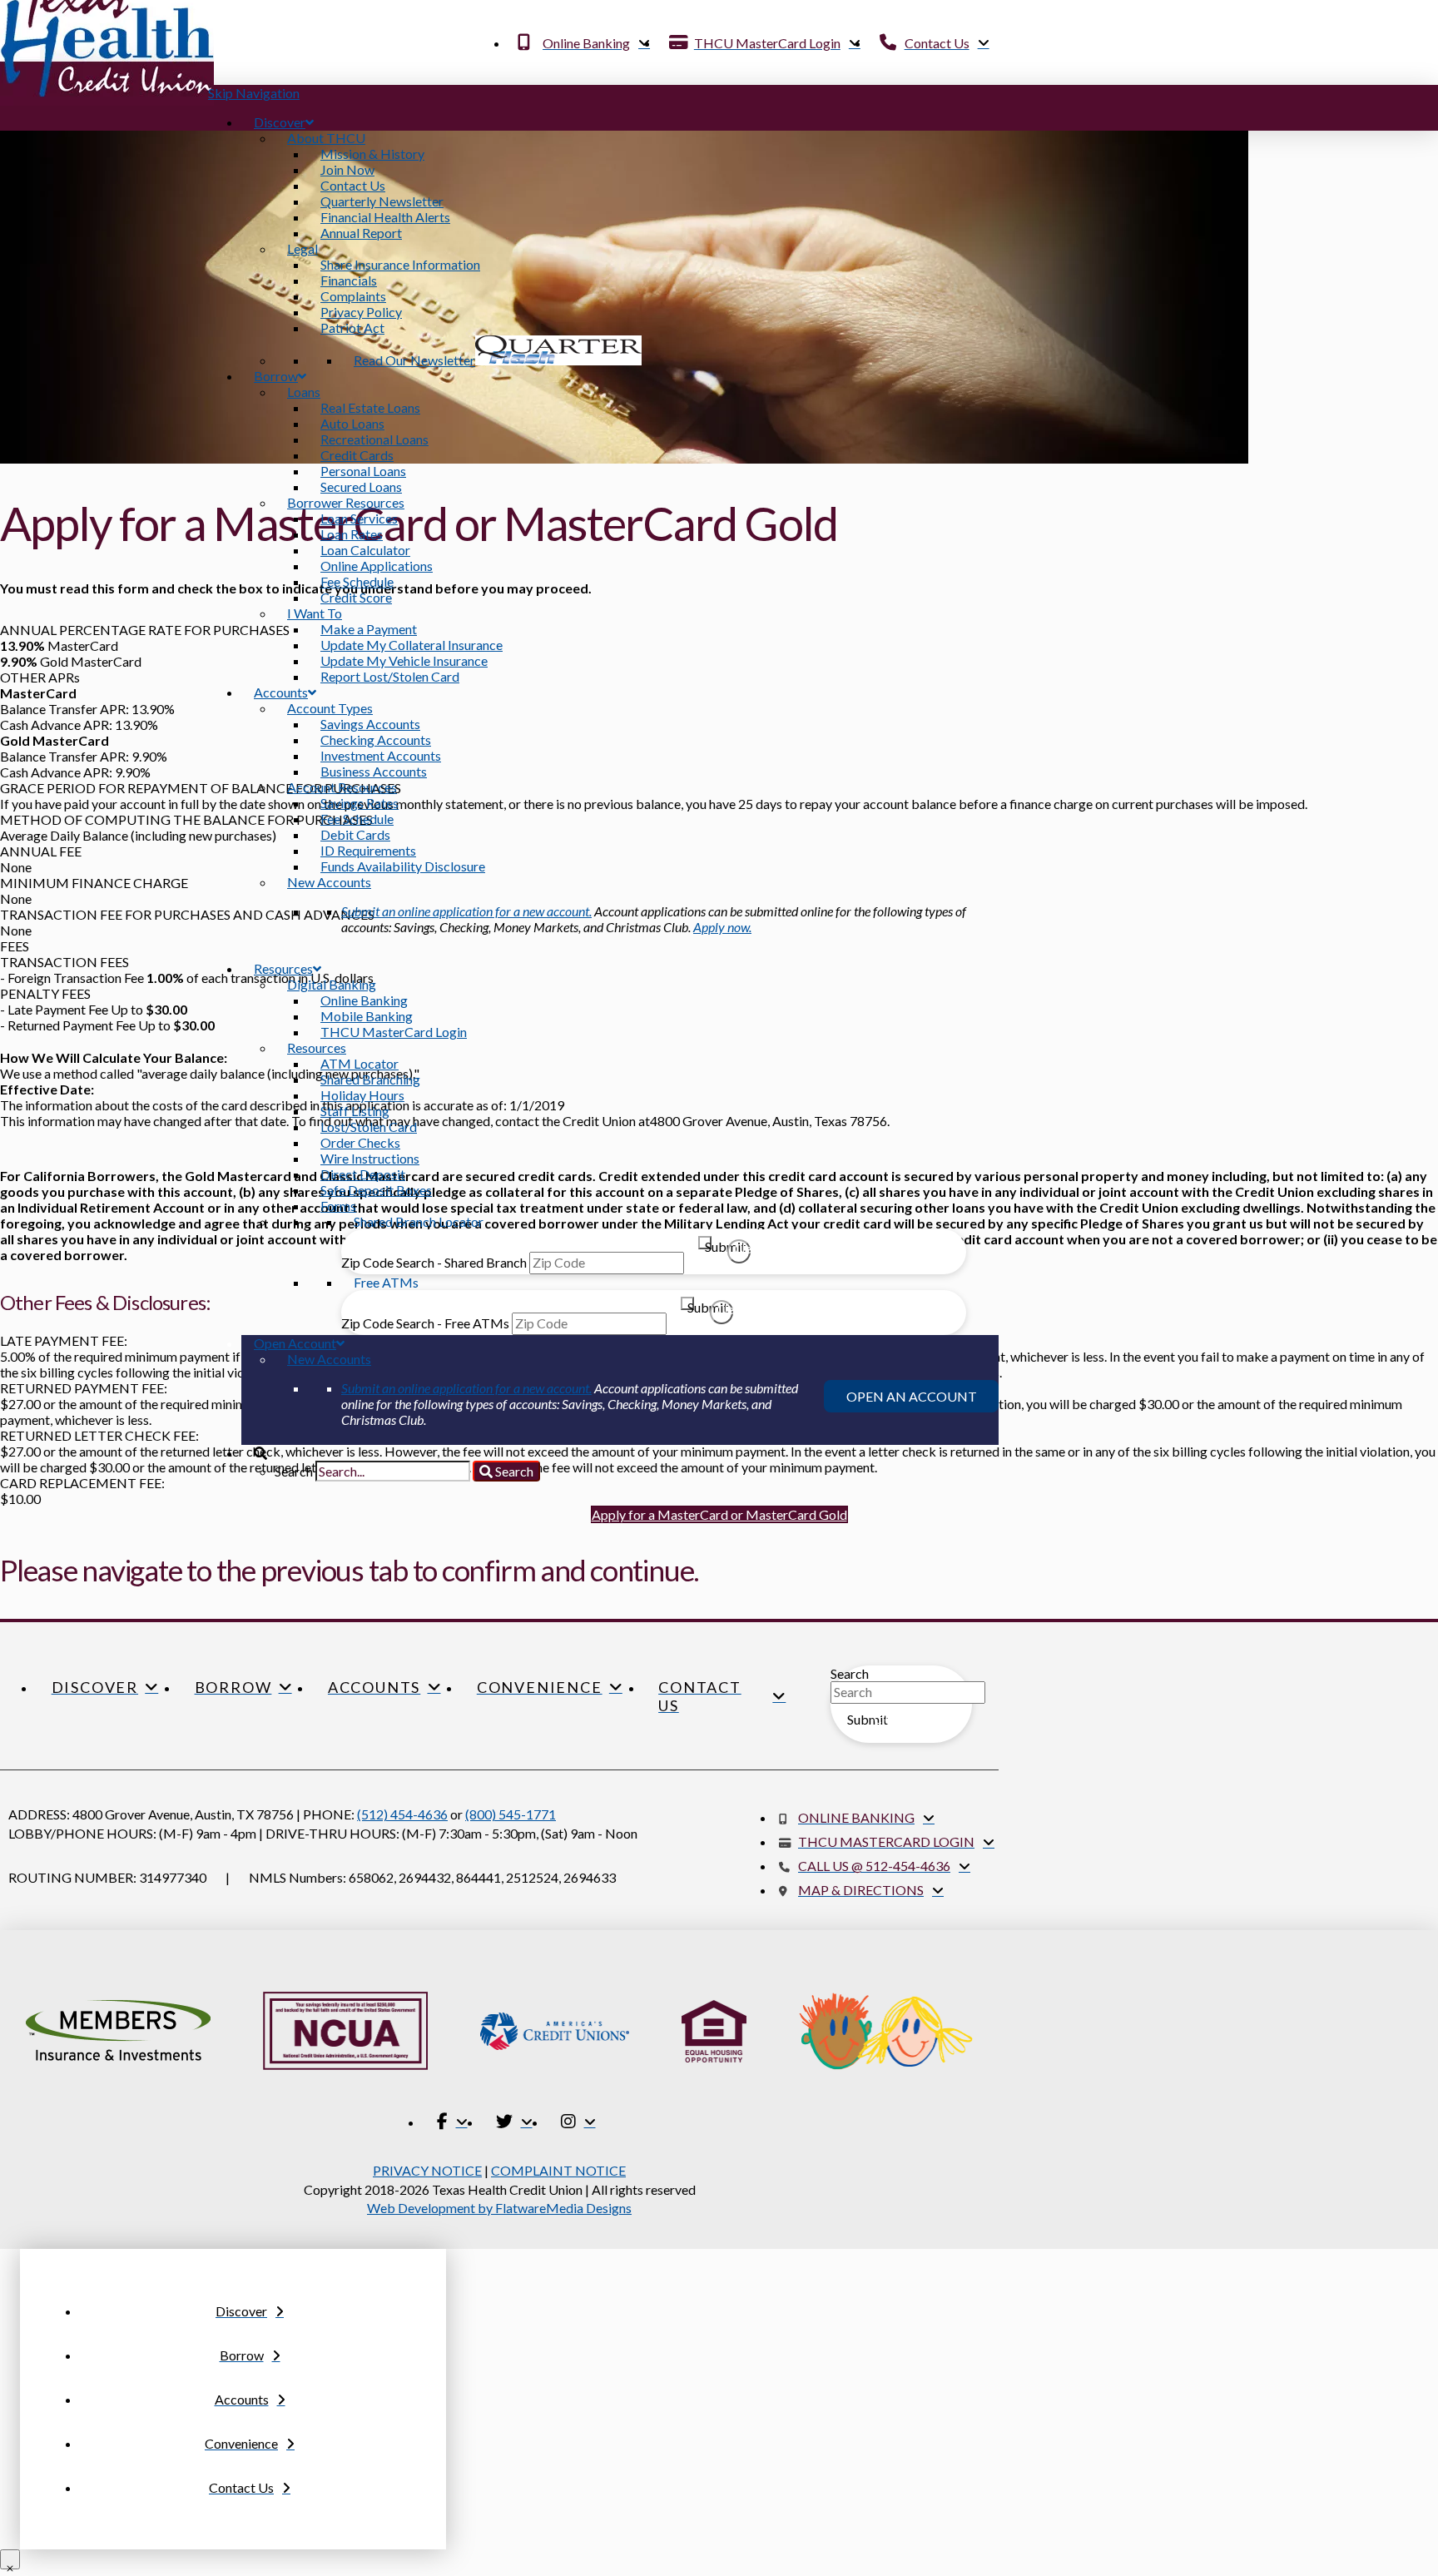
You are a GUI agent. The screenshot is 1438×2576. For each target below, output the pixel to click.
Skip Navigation (254, 93)
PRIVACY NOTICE (427, 2170)
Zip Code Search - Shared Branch (434, 1262)
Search (850, 1673)
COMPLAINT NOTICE (558, 2170)
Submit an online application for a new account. (466, 911)
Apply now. (722, 927)
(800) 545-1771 (511, 1814)
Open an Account (912, 1396)
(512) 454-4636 (402, 1814)
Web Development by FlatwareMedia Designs (499, 2208)
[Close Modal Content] (10, 2559)
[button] (719, 1514)
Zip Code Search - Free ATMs (425, 1323)
